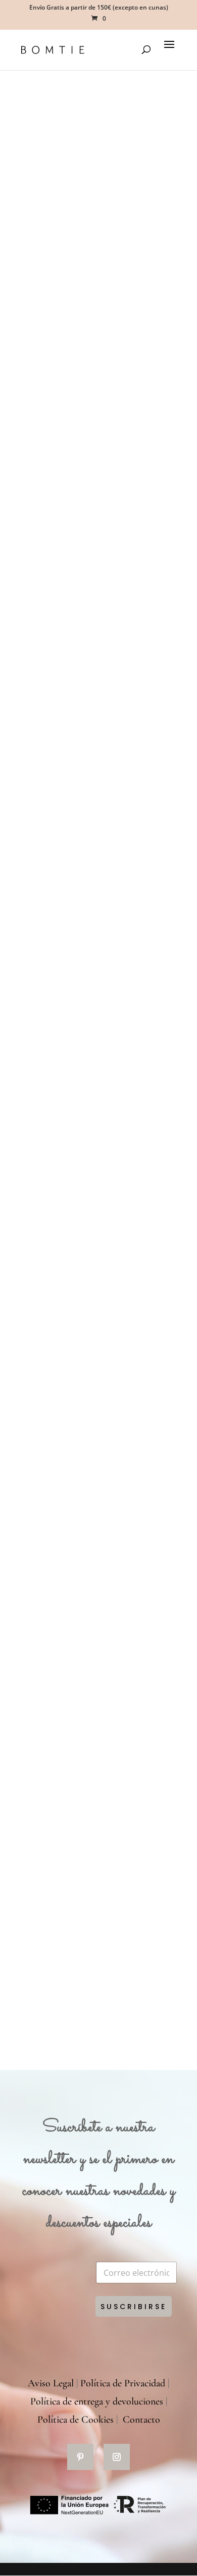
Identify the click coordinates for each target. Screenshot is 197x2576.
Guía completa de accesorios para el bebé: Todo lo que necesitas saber (95, 1000)
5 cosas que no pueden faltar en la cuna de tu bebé (95, 1370)
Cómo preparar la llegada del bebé (96, 802)
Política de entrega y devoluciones (97, 2401)
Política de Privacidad (123, 2383)
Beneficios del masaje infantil (85, 538)
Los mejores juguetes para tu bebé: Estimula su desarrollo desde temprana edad (97, 1531)
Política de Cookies (76, 2420)
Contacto (141, 2420)
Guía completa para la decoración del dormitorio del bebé (94, 1201)
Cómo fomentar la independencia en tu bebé (94, 374)
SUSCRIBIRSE (134, 2307)
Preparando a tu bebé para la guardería (86, 205)
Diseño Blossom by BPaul (78, 1890)
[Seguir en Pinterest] (80, 2457)
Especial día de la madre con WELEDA (84, 1720)
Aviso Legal (51, 2383)
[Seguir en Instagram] (117, 2457)
